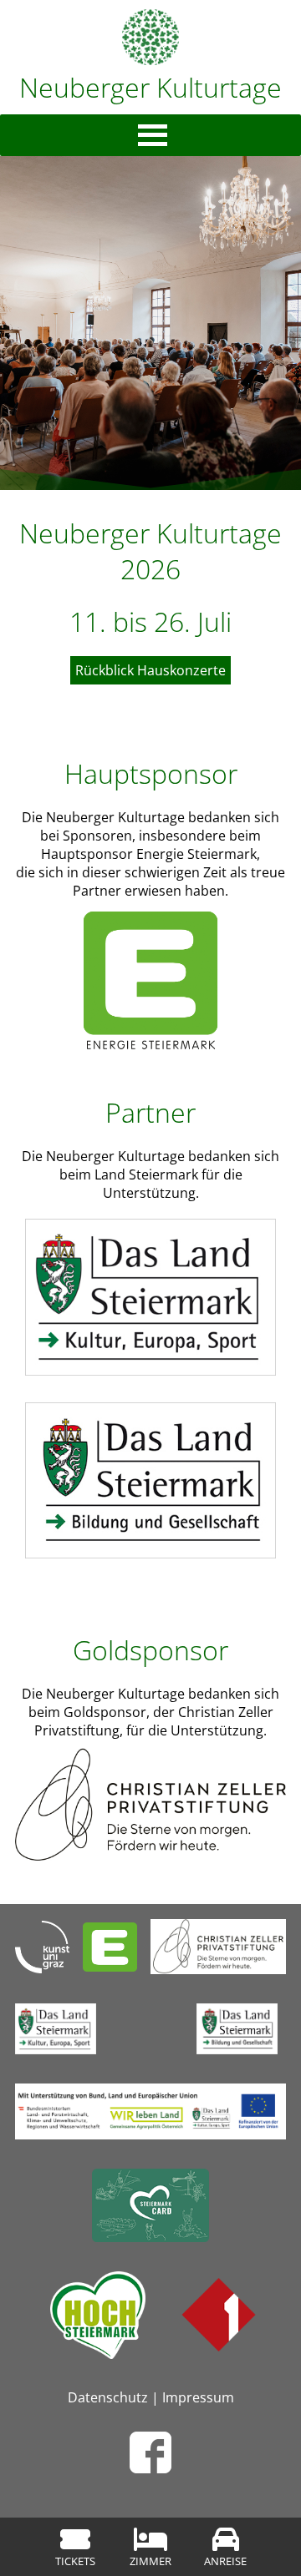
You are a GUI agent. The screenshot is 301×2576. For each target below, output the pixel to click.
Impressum (198, 2397)
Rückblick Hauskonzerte (150, 670)
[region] (150, 323)
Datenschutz (108, 2397)
